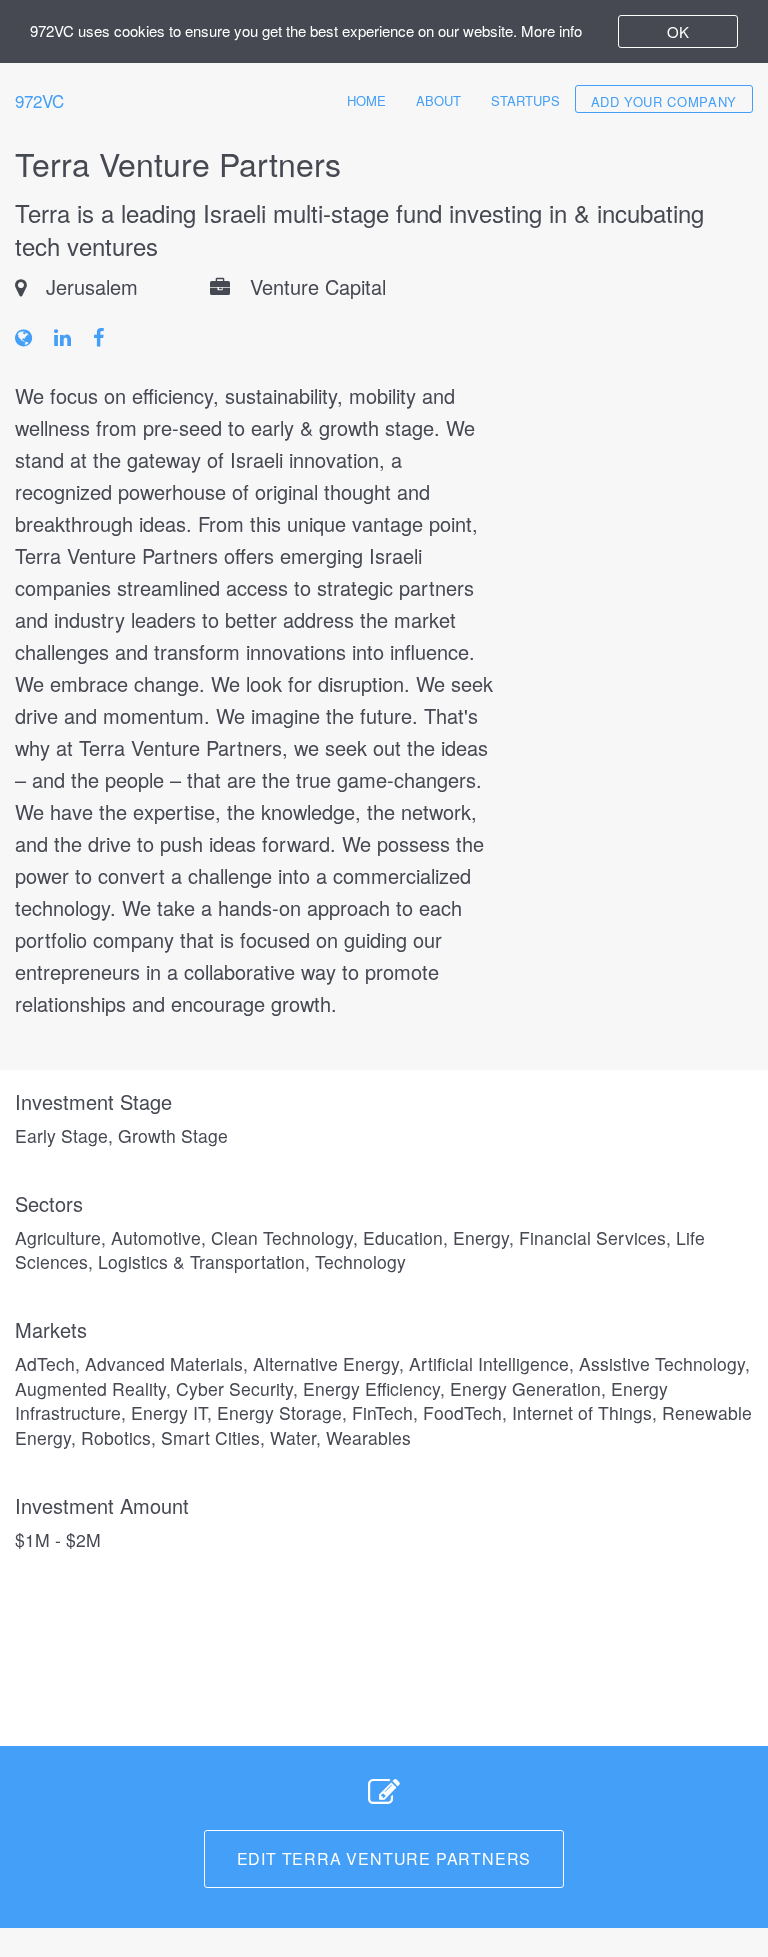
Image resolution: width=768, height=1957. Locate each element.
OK (678, 31)
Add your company (664, 101)
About (438, 100)
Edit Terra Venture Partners (384, 1858)
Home (366, 100)
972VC (39, 100)
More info (551, 30)
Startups (525, 100)
